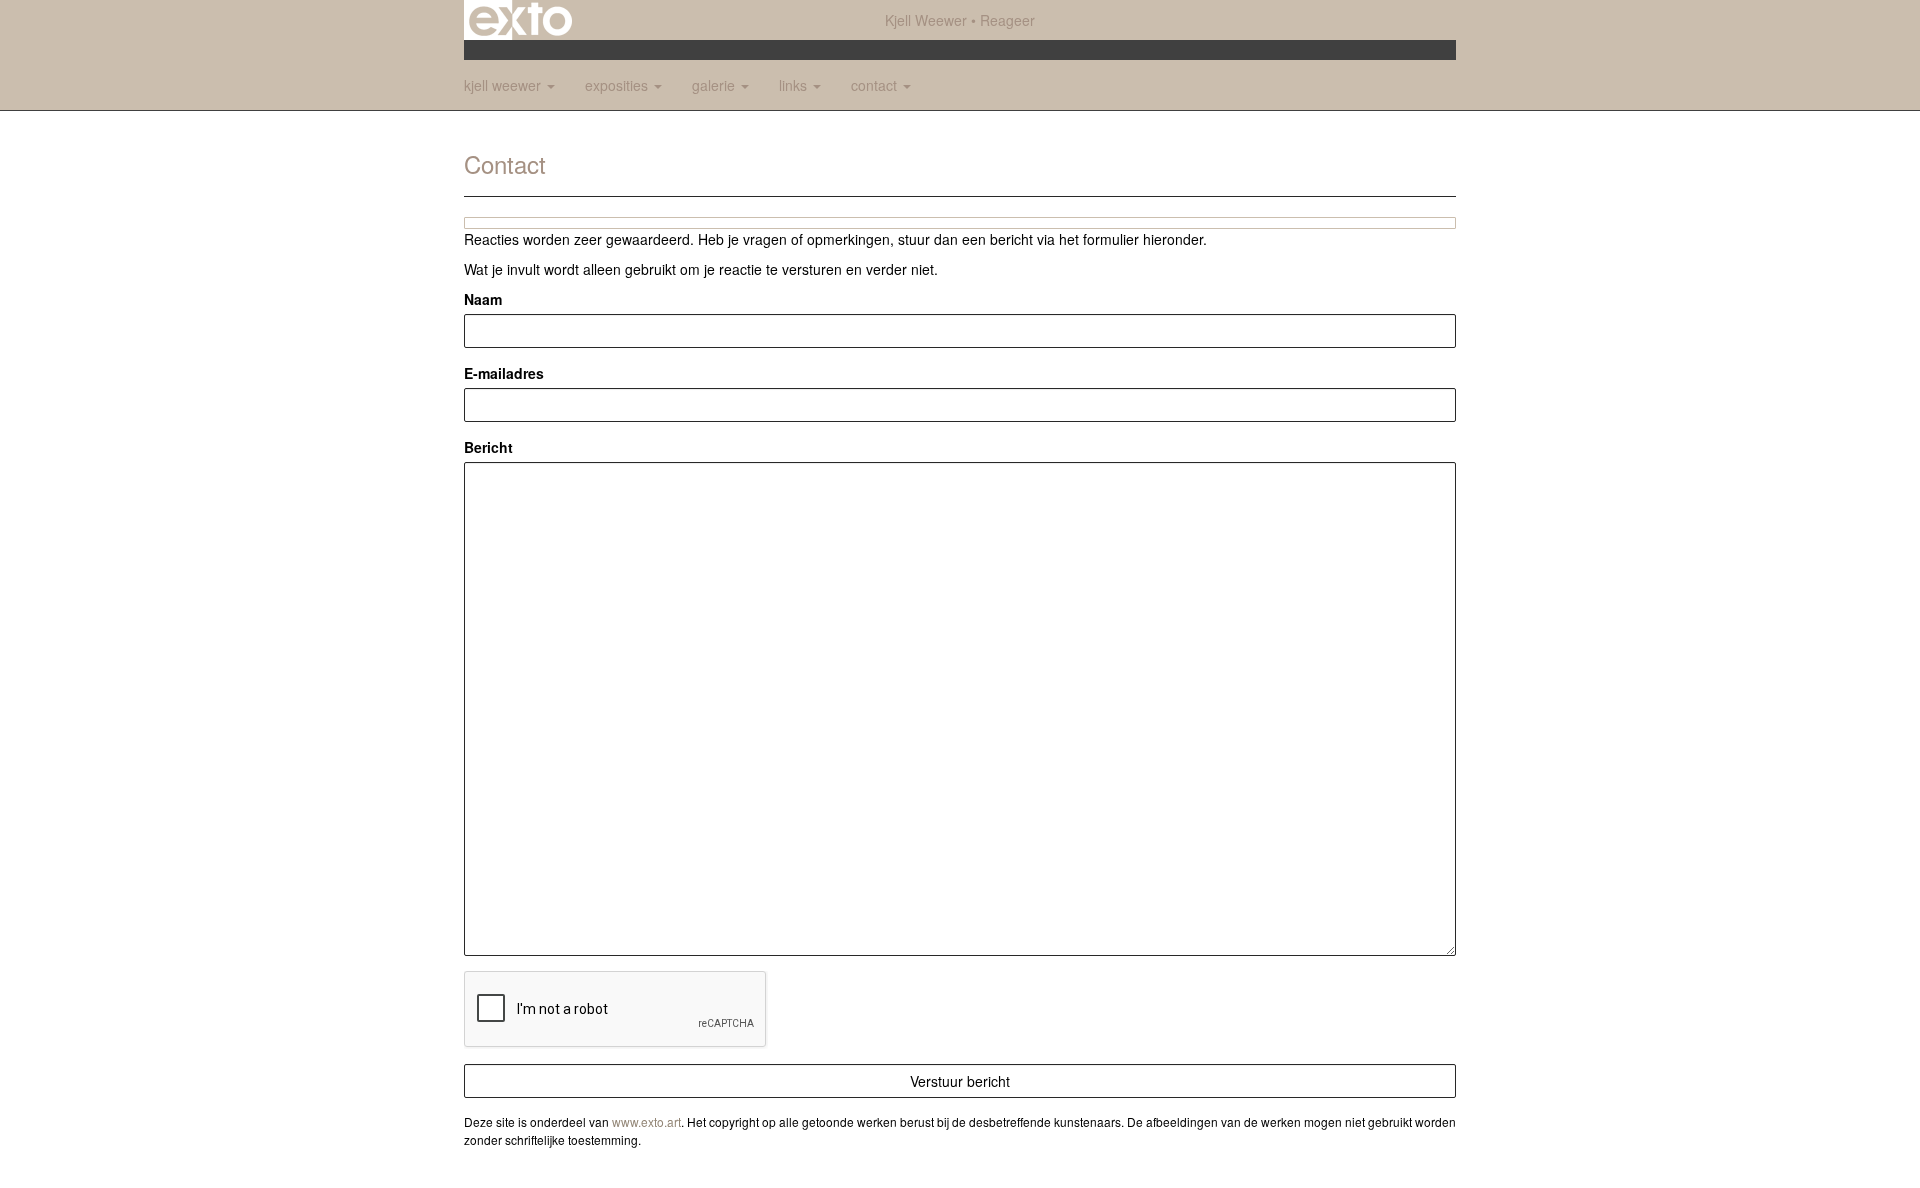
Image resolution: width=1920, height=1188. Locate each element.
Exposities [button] (618, 85)
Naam (483, 299)
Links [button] (795, 85)
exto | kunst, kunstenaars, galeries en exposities (520, 20)
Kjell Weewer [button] (504, 85)
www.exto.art (646, 1121)
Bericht (488, 447)
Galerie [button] (715, 85)
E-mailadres (504, 373)
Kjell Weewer (926, 20)
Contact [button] (876, 85)
